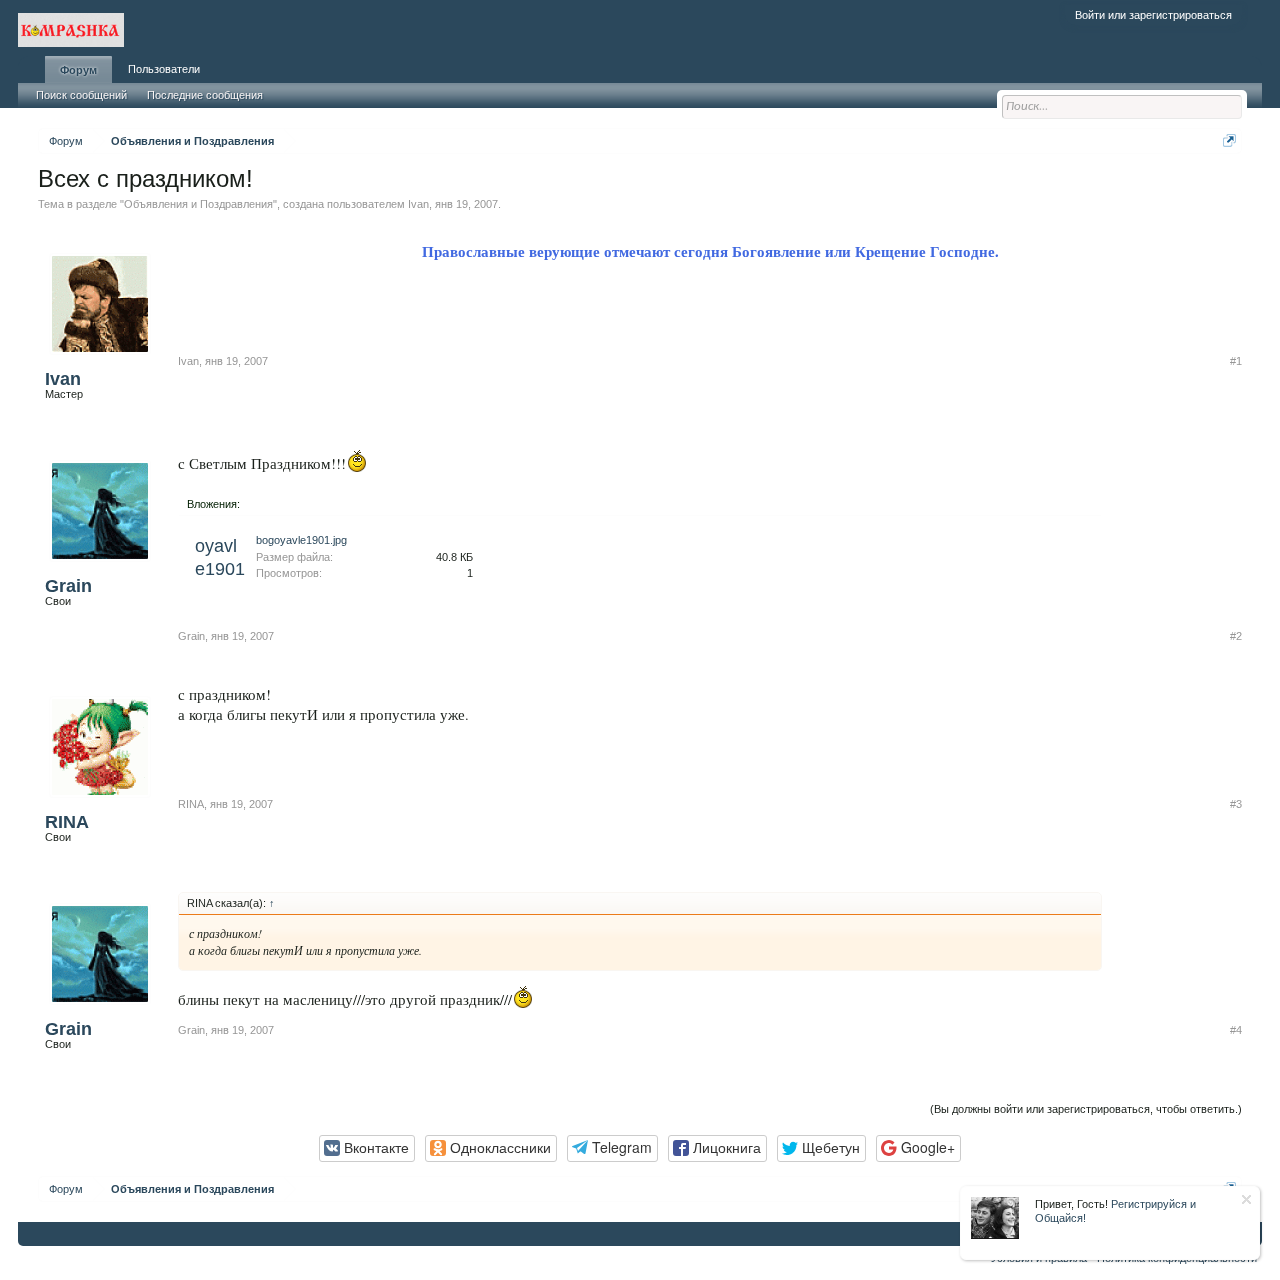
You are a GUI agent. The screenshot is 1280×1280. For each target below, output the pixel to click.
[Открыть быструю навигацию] (1229, 140)
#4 (1236, 1030)
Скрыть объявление (1246, 1199)
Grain (68, 586)
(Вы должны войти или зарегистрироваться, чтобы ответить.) (1086, 1109)
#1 (1236, 361)
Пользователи (164, 69)
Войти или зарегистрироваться (1153, 15)
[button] (367, 1148)
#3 (1236, 804)
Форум (78, 70)
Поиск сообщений (81, 95)
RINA (67, 822)
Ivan (418, 204)
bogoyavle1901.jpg (301, 540)
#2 (1236, 636)
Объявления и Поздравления (198, 204)
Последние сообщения (205, 95)
